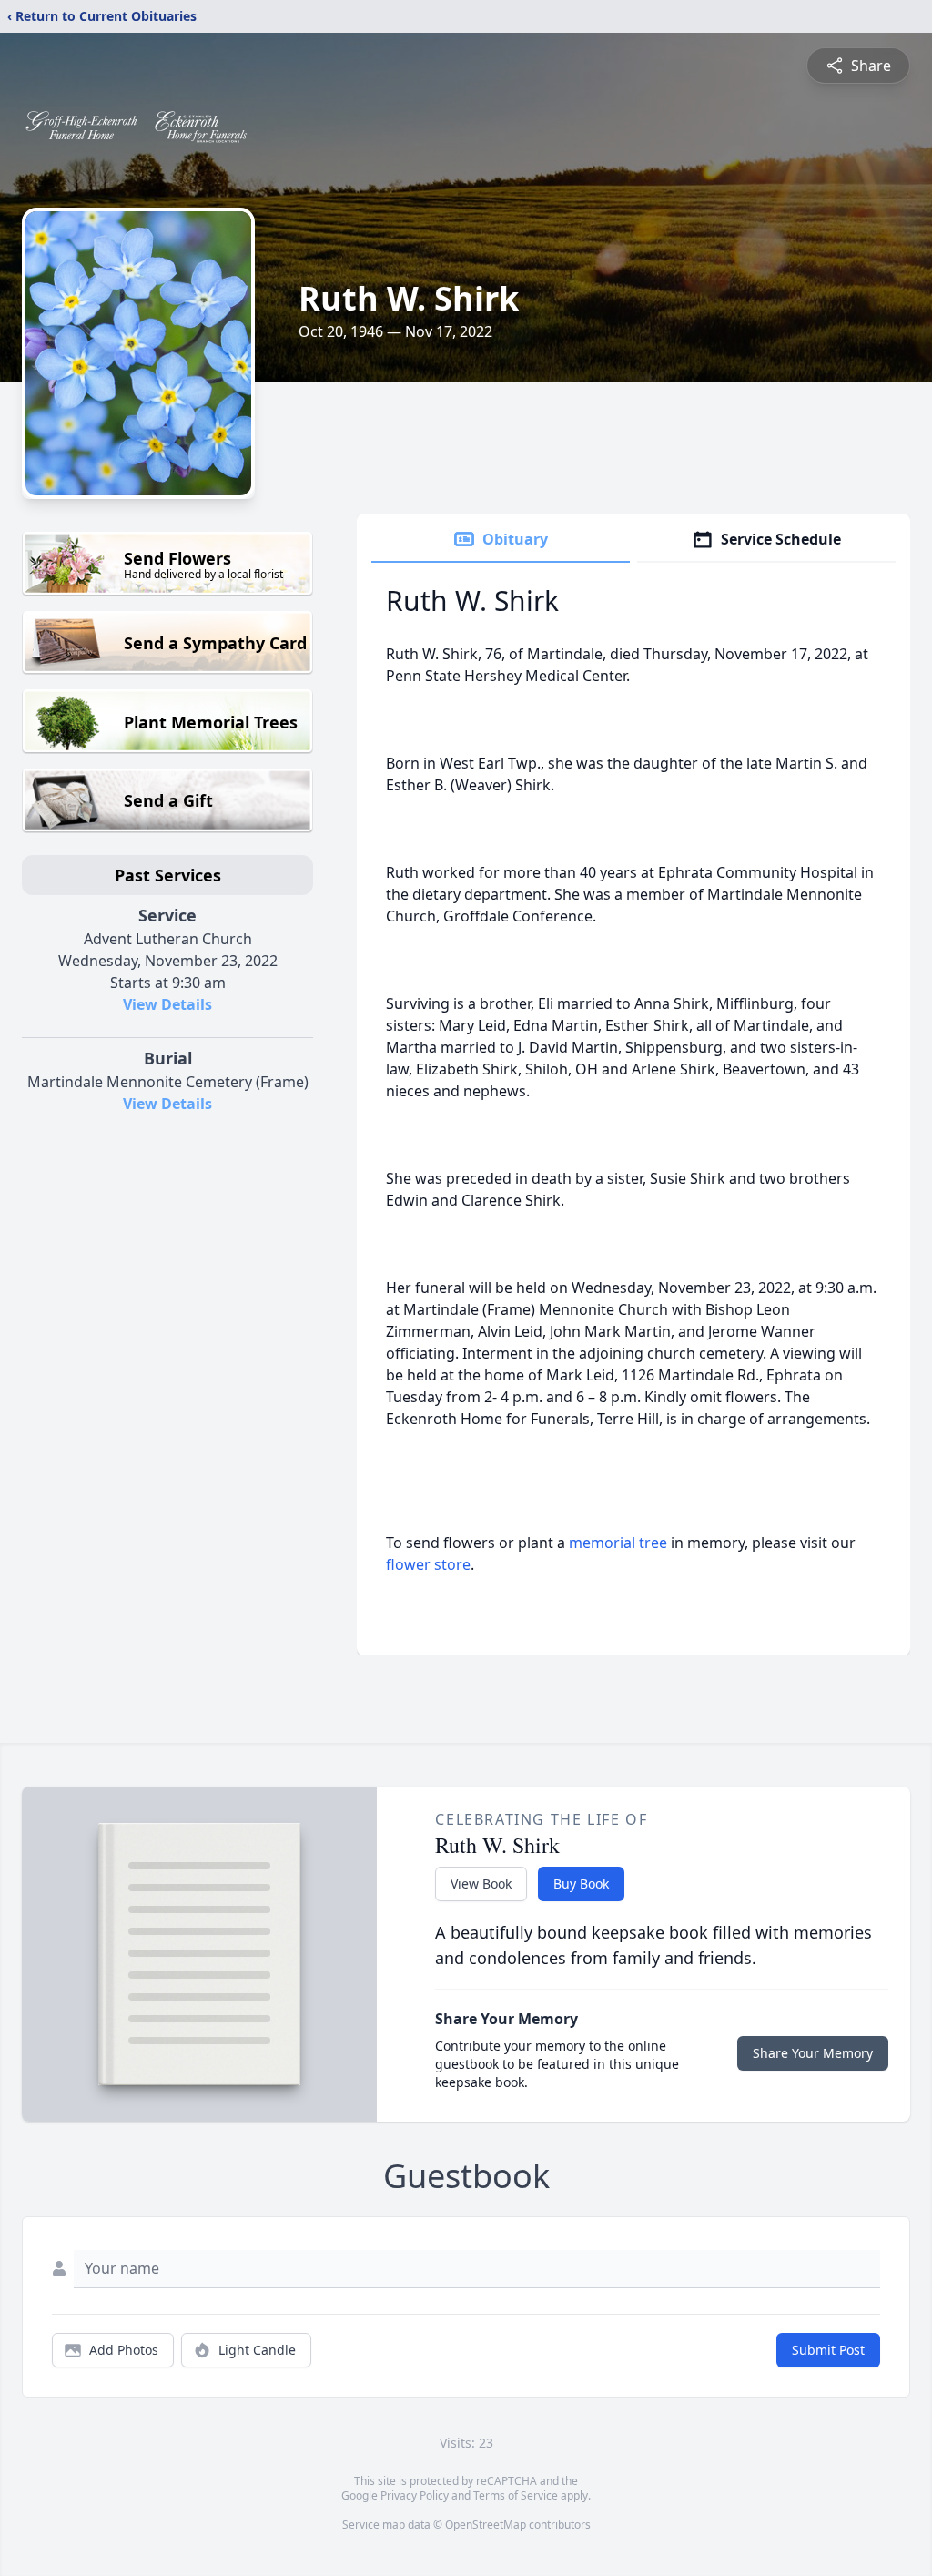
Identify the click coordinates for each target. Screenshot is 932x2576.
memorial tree (618, 1543)
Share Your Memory (813, 2053)
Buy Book (581, 1884)
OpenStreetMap (486, 2525)
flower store (428, 1564)
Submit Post (828, 2350)
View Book (481, 1884)
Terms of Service (516, 2495)
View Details (167, 1004)
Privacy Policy (415, 2495)
